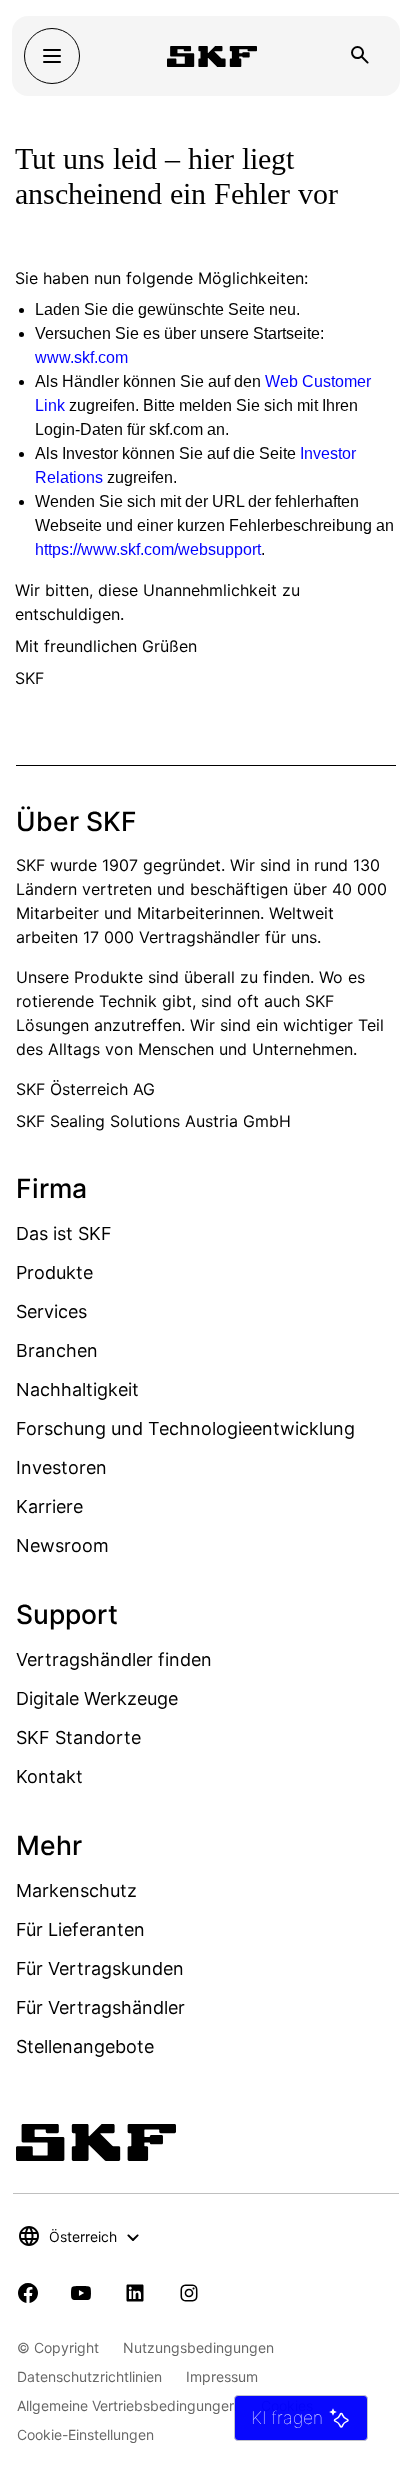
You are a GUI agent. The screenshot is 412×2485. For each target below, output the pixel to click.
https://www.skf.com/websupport (148, 549)
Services (51, 1311)
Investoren (61, 1467)
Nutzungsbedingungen (198, 2347)
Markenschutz (76, 1890)
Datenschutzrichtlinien (89, 2376)
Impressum (222, 2376)
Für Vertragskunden (100, 1968)
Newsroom (62, 1545)
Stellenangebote (85, 2046)
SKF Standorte (78, 1737)
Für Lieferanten (80, 1929)
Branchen (57, 1350)
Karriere (49, 1506)
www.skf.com (81, 357)
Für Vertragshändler (100, 2007)
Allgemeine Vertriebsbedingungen (127, 2405)
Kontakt (49, 1776)
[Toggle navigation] (52, 56)
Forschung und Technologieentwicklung (185, 1428)
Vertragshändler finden (114, 1659)
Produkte (54, 1272)
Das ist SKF (64, 1233)
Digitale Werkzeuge (97, 1698)
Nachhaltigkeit (77, 1389)
